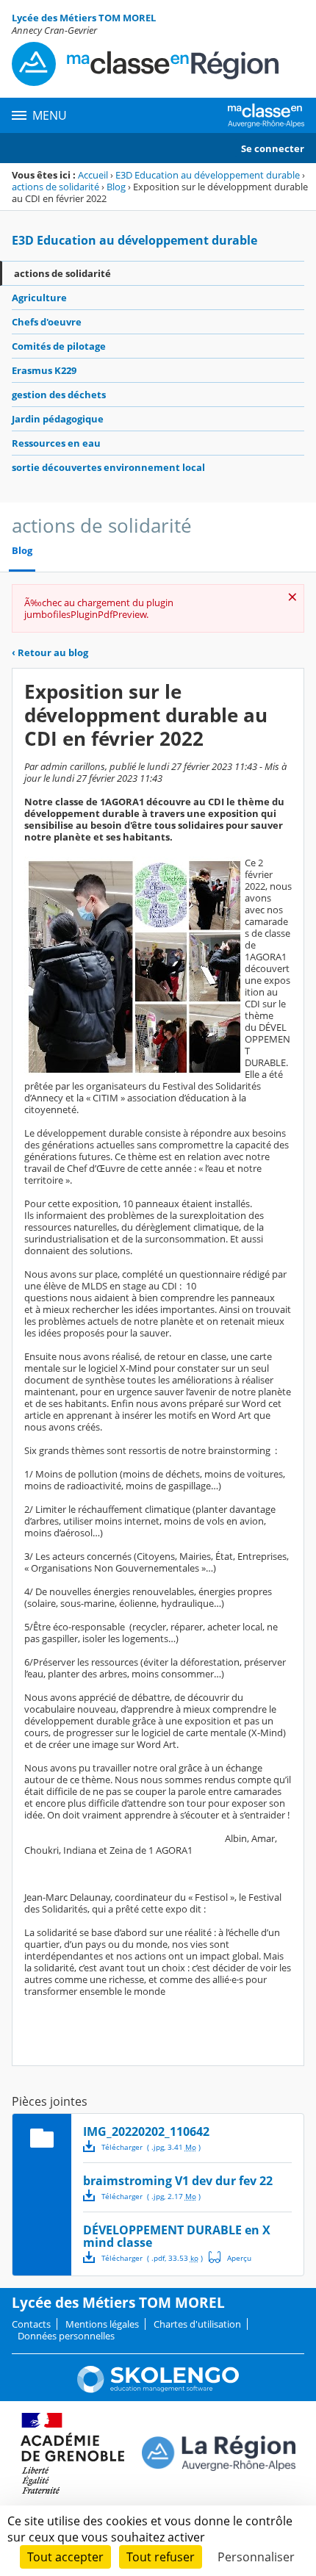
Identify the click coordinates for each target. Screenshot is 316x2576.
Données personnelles (66, 2336)
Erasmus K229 (44, 370)
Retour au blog (50, 652)
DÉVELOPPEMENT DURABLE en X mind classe (177, 2236)
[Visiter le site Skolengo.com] (158, 2389)
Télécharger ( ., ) (151, 2147)
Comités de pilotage (59, 346)
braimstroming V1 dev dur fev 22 (178, 2181)
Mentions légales (102, 2324)
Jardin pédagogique (58, 419)
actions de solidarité (55, 187)
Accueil (93, 175)
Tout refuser (161, 2557)
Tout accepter (65, 2557)
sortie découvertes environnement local (108, 467)
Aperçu (230, 2257)
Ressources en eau (56, 443)
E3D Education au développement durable (208, 175)
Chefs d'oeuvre (47, 322)
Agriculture (39, 298)
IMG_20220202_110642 (146, 2131)
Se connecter (273, 148)
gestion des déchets (59, 395)
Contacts (31, 2324)
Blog (116, 187)
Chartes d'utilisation (197, 2324)
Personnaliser (256, 2557)
